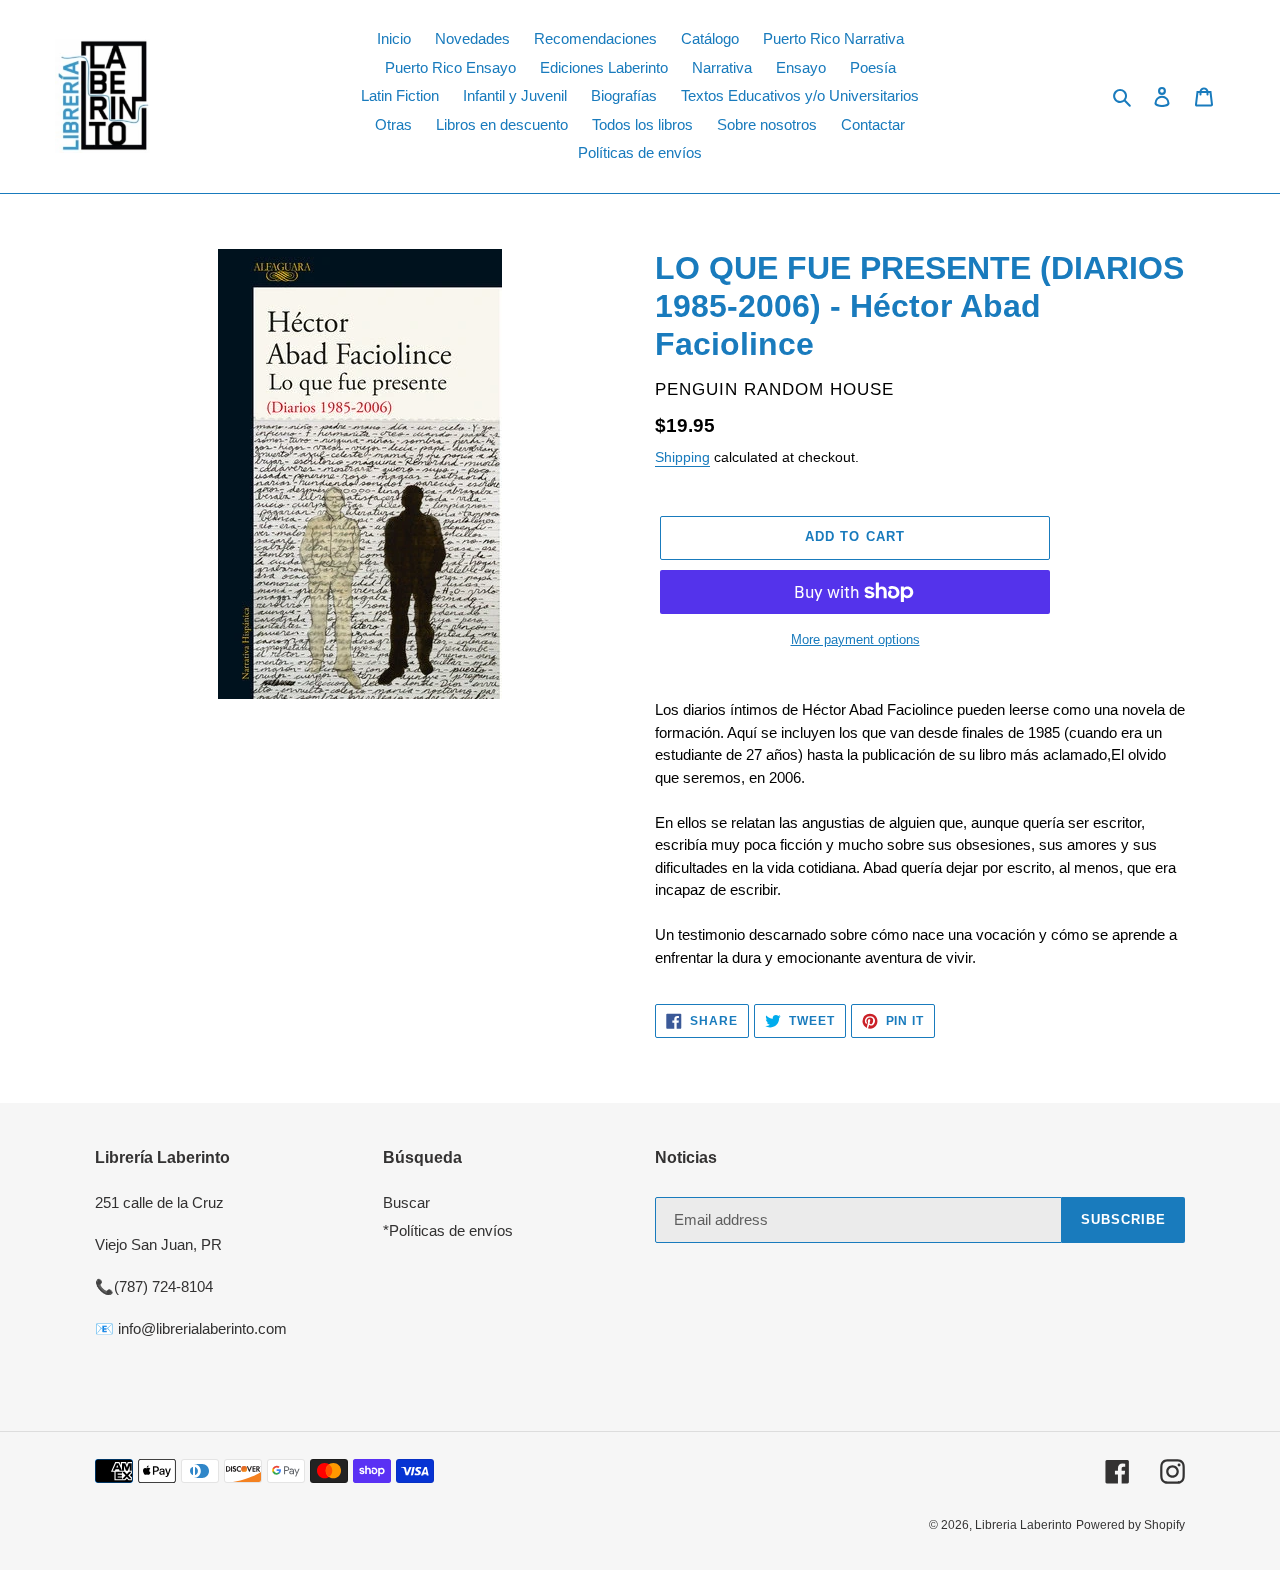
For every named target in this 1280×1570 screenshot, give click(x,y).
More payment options (855, 639)
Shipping (682, 457)
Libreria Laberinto (1023, 1525)
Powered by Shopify (1130, 1525)
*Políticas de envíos (448, 1230)
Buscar (406, 1202)
